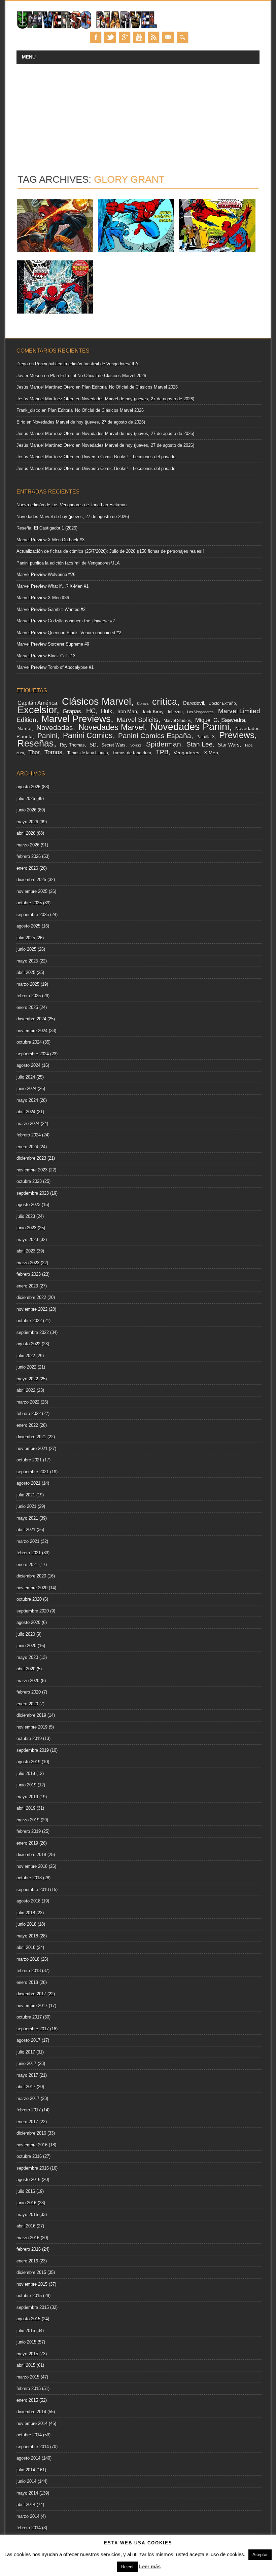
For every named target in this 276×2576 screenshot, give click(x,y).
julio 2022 (26, 1356)
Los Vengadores (200, 712)
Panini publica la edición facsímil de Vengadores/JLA (87, 364)
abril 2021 (26, 1530)
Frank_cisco (28, 410)
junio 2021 (26, 1506)
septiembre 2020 (33, 1611)
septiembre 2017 (33, 2029)
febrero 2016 (29, 2249)
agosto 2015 (28, 2319)
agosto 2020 (28, 1622)
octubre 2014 (29, 2435)
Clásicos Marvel (96, 701)
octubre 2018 (29, 1878)
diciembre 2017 (31, 1994)
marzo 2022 (28, 1402)
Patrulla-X (206, 737)
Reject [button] (127, 2567)
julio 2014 (26, 2470)
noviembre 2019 (32, 1727)
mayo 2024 (27, 1100)
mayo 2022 (27, 1379)
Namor (25, 729)
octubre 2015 (29, 2296)
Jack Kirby (152, 712)
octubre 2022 (29, 1321)
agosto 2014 (28, 2458)
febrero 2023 (29, 1274)
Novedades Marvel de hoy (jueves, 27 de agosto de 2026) (138, 399)
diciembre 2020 (31, 1576)
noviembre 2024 (32, 1031)
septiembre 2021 (33, 1472)
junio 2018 (26, 1924)
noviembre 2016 (32, 2145)
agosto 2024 (28, 1065)
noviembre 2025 (32, 891)
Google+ (125, 37)
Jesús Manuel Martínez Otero (45, 387)
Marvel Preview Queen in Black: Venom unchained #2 (69, 633)
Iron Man (127, 711)
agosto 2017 (28, 2040)
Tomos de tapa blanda (88, 753)
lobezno (175, 712)
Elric (21, 422)
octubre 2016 (29, 2156)
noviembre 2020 (32, 1588)
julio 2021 (26, 1495)
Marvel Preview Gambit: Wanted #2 (51, 609)
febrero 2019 (29, 1831)
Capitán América (37, 703)
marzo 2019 (28, 1820)
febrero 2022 (29, 1413)
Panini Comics (88, 736)
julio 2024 (26, 1077)
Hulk (107, 711)
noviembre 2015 (32, 2284)
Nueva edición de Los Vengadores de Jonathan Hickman (72, 505)
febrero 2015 (29, 2388)
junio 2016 (26, 2203)
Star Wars (229, 745)
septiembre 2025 (33, 915)
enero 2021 (27, 1565)
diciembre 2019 (31, 1715)
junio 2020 (26, 1646)
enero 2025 (27, 1007)
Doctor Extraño (222, 703)
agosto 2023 (28, 1205)
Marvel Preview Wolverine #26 (46, 574)
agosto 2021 (28, 1483)
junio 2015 (26, 2342)
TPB (162, 752)
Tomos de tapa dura (132, 753)
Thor (34, 752)
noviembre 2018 (32, 1866)
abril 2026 (26, 833)
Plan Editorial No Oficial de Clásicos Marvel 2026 (98, 376)
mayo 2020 (27, 1657)
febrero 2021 (29, 1553)
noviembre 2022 (32, 1309)
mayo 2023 (27, 1240)
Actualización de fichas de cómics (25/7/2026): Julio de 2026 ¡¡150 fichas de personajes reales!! (110, 551)
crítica (165, 702)
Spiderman (164, 744)
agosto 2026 (28, 787)
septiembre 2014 (33, 2447)
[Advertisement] (138, 114)
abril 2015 (26, 2365)
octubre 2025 (29, 903)
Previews (237, 735)
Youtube (139, 37)
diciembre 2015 (31, 2272)
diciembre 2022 (31, 1297)
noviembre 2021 (32, 1448)
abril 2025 (26, 972)
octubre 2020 (29, 1599)
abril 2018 (26, 1947)
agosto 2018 (28, 1901)
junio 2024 (26, 1089)
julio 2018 (26, 1913)
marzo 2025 (28, 984)
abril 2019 (26, 1808)
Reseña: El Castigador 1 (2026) (47, 528)
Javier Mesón (30, 376)
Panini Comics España (155, 736)
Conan (142, 703)
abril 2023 (26, 1251)
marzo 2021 (28, 1541)
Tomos (53, 752)
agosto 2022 (28, 1344)
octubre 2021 (29, 1460)
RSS (153, 37)
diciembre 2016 (31, 2133)
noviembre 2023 (32, 1170)
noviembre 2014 (32, 2423)
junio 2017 (26, 2063)
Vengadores (186, 753)
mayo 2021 (27, 1518)
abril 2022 (26, 1390)
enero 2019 (27, 1843)
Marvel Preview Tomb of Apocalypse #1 (55, 667)
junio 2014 (26, 2481)
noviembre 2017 (32, 2006)
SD (93, 745)
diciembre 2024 (31, 1019)
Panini (47, 736)
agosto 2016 (28, 2180)
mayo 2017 (27, 2075)
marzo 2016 (28, 2238)
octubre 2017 (29, 2017)
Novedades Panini (190, 727)
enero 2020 (27, 1704)
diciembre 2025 (31, 880)
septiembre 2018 (33, 1890)
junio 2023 (26, 1228)
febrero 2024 (29, 1135)
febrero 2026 (29, 856)
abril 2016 (26, 2226)
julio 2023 (26, 1216)
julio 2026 (26, 799)
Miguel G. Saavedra (220, 720)
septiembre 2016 (33, 2168)
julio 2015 (26, 2331)
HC (91, 711)
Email (168, 37)
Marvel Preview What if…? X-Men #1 (53, 586)
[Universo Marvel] (88, 28)
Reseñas (36, 743)
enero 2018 (27, 1982)
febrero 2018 (29, 1971)
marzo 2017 (28, 2098)
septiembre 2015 (33, 2307)
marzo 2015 (28, 2377)
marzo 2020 (28, 1681)
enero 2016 (27, 2261)
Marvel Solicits (138, 720)
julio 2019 (26, 1773)
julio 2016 (26, 2191)
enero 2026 (27, 868)
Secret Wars (113, 745)
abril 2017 (26, 2087)
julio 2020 (26, 1634)
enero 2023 (27, 1286)
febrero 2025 (29, 996)
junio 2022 (26, 1367)
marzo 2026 (28, 845)
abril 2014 (26, 2505)
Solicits (136, 745)
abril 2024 (26, 1112)
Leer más (150, 2566)
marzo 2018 (28, 1959)
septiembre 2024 (33, 1054)
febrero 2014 (29, 2528)
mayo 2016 (27, 2215)
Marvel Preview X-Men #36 (43, 598)
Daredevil (194, 703)
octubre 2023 (29, 1181)
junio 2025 (26, 949)
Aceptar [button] (260, 2555)
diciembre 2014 (31, 2412)
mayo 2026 (27, 822)
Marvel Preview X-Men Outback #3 (50, 540)
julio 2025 (26, 938)
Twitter (110, 37)
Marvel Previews (76, 719)
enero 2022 (27, 1425)
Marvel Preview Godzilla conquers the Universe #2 (66, 621)
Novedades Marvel (112, 727)
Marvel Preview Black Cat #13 (46, 656)
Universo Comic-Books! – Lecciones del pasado (129, 457)
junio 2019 (26, 1785)
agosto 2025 (28, 926)
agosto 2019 (28, 1762)
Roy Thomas (72, 745)
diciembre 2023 (31, 1158)
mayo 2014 (27, 2493)
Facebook (96, 37)
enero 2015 (27, 2400)
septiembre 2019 (33, 1750)
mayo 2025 (27, 961)
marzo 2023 (28, 1263)
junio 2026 (26, 810)
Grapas (72, 711)
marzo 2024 (28, 1123)
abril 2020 (26, 1669)
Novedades (55, 728)
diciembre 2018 (31, 1855)
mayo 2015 (27, 2354)
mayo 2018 (27, 1936)
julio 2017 (26, 2052)
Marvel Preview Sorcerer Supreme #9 (53, 644)
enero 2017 (27, 2122)
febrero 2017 (29, 2110)
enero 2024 (27, 1147)
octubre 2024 (29, 1042)
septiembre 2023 (33, 1193)
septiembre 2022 (33, 1332)
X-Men (211, 753)
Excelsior (37, 710)
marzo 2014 (28, 2516)
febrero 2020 (29, 1692)
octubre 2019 (29, 1738)
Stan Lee (200, 744)
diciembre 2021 (31, 1437)
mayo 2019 (27, 1797)
